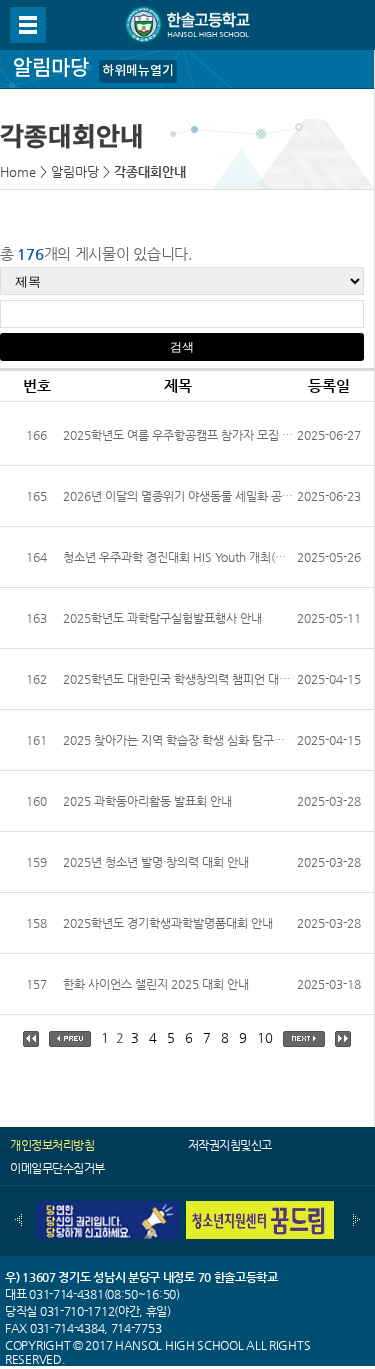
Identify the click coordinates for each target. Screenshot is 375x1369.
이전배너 (18, 1220)
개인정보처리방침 (52, 1145)
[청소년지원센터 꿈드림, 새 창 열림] (260, 1208)
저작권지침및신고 (230, 1145)
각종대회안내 (150, 171)
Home (18, 171)
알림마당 (75, 171)
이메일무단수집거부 (57, 1168)
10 (265, 1037)
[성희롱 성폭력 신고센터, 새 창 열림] (106, 1208)
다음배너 (356, 1220)
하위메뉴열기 (138, 71)
